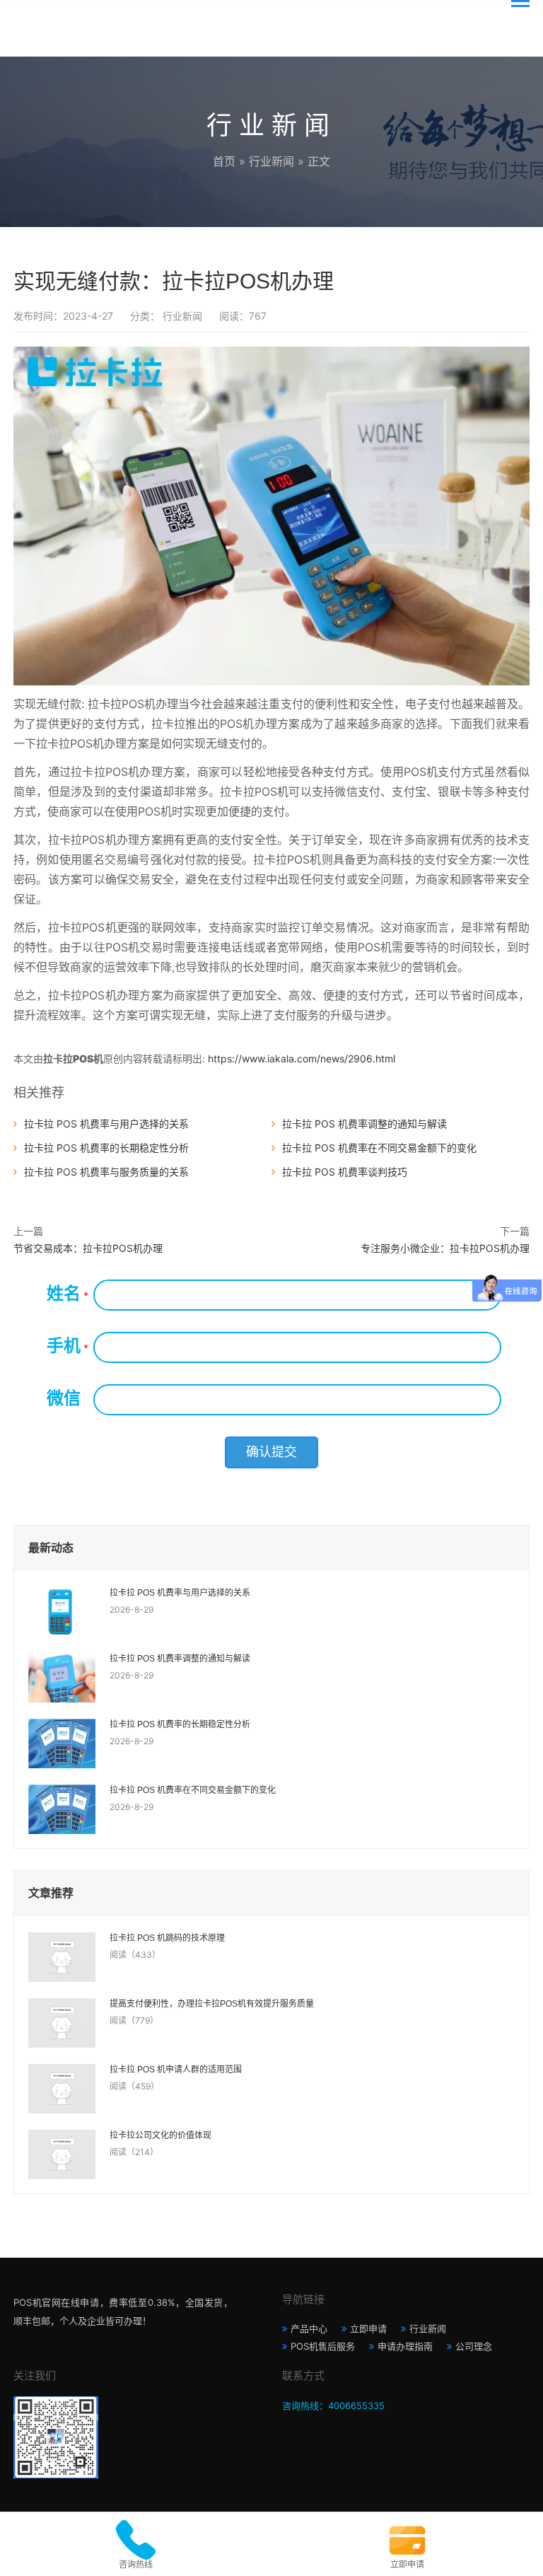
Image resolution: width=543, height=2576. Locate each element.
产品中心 (309, 2328)
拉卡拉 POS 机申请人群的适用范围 (176, 2070)
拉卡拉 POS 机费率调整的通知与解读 (364, 1124)
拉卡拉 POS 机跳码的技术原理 (167, 1938)
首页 (224, 161)
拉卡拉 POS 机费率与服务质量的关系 (106, 1172)
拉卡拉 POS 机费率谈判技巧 (345, 1172)
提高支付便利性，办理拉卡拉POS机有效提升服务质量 (212, 2004)
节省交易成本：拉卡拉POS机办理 (88, 1248)
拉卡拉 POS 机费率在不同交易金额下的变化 (379, 1148)
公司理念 (474, 2346)
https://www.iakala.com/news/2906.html (302, 1058)
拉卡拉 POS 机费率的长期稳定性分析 (106, 1148)
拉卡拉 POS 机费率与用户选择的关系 (106, 1124)
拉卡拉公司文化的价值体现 (160, 2135)
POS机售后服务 (323, 2346)
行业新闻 (271, 161)
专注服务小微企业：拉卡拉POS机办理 (445, 1248)
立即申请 (368, 2328)
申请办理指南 (405, 2346)
